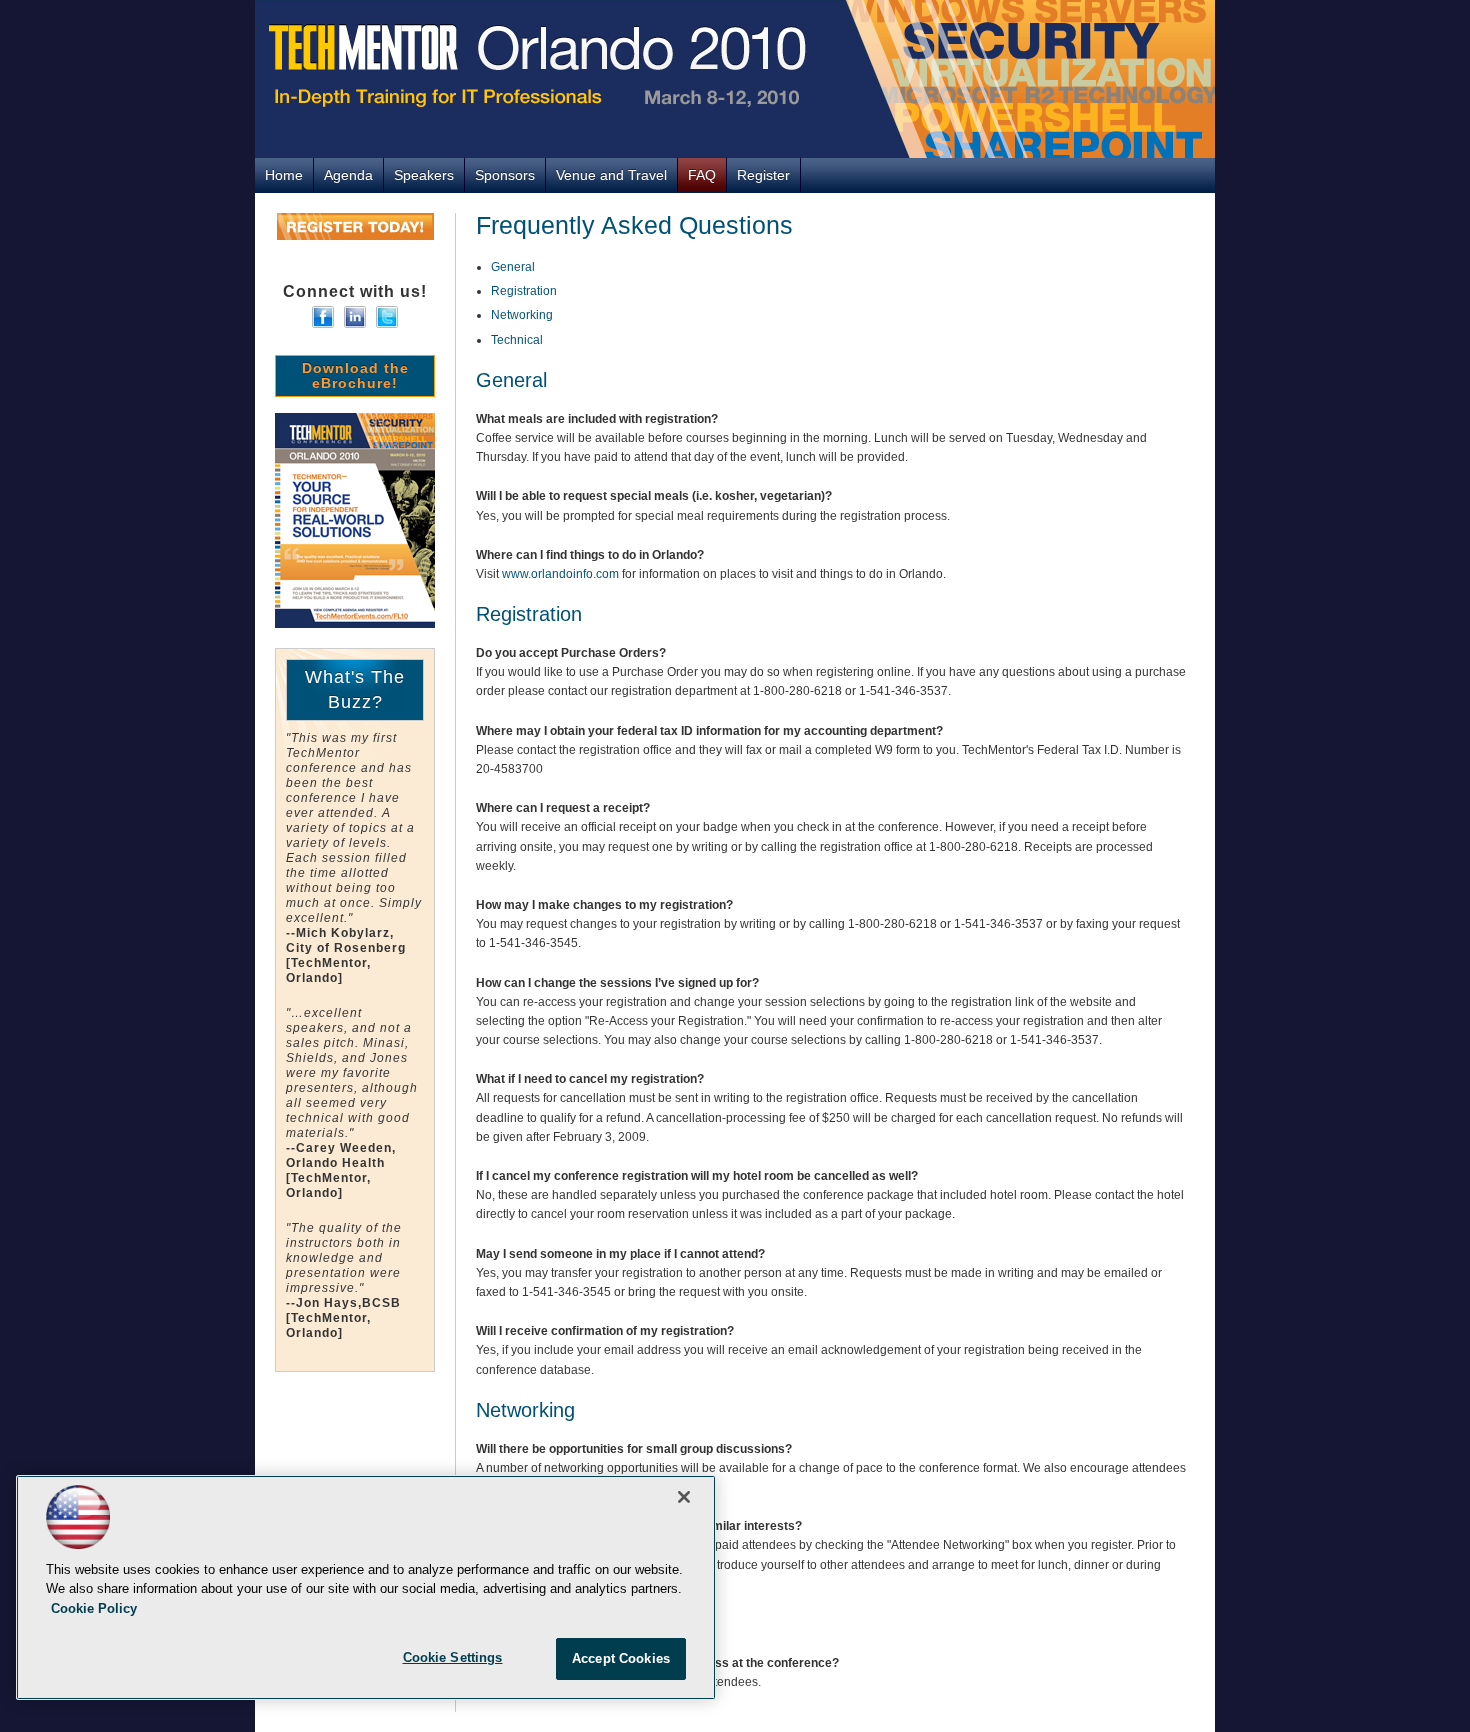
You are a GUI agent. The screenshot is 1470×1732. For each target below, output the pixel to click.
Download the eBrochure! (355, 375)
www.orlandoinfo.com (560, 574)
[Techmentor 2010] (735, 79)
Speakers (424, 175)
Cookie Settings (453, 1657)
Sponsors (505, 175)
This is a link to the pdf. (355, 520)
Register (763, 175)
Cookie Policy (94, 1608)
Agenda (348, 175)
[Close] (684, 1497)
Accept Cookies (621, 1658)
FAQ (702, 175)
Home (284, 175)
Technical (517, 340)
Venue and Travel (611, 175)
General (513, 267)
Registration (524, 291)
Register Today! (355, 226)
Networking (522, 315)
